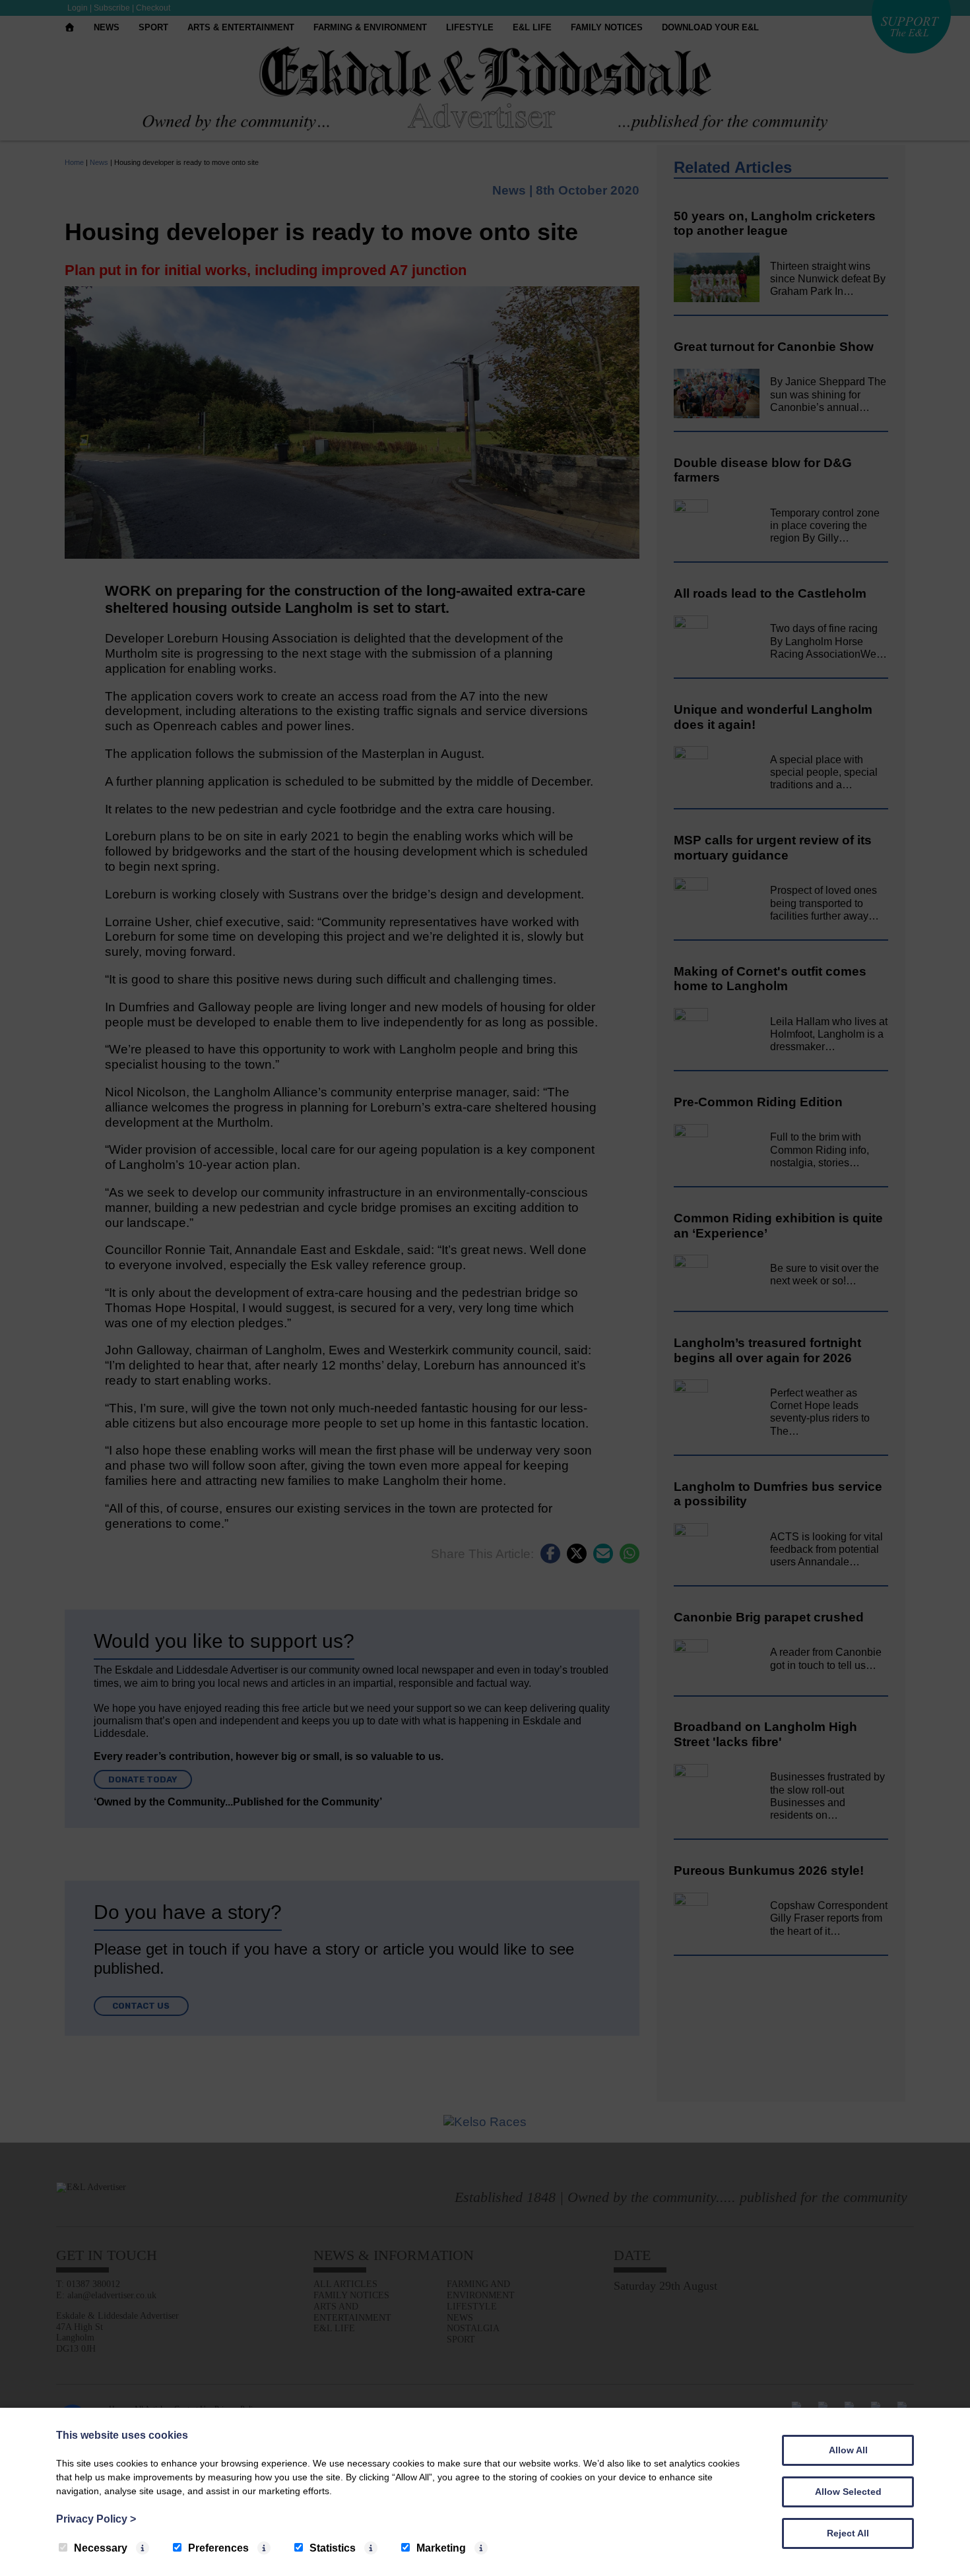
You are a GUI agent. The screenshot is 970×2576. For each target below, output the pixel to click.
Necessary (101, 2548)
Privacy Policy (96, 2519)
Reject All (848, 2533)
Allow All (848, 2450)
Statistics (333, 2548)
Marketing (441, 2548)
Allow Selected (848, 2492)
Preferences (218, 2548)
